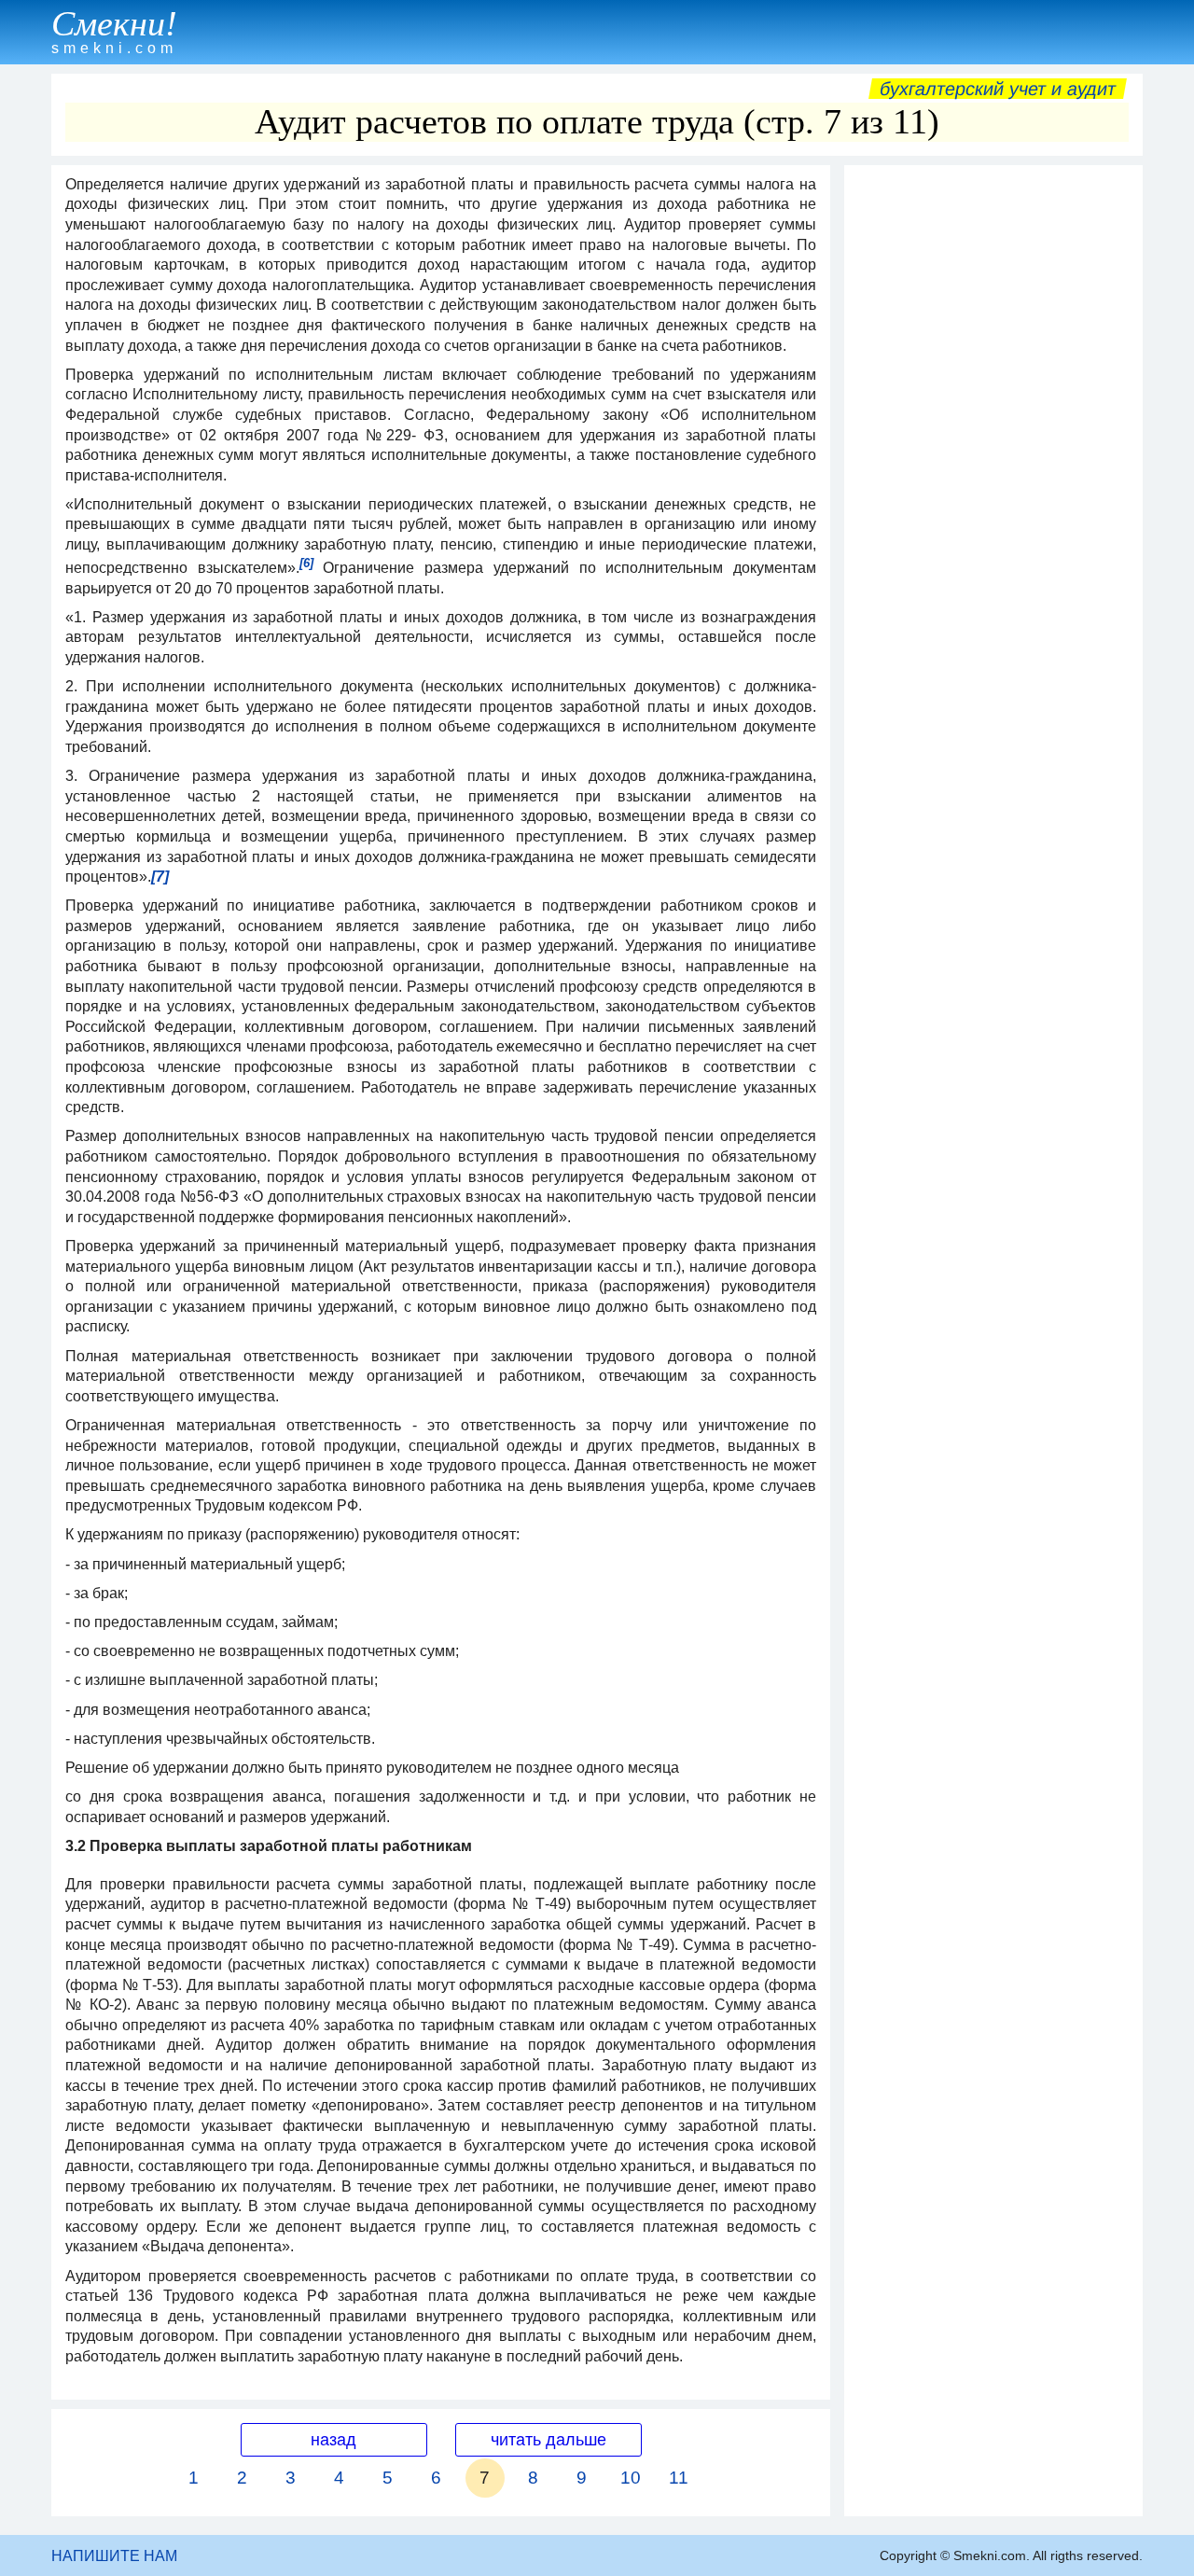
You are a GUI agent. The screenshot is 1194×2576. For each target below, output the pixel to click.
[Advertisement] (993, 454)
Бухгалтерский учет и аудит (998, 89)
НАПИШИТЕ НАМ (114, 2556)
